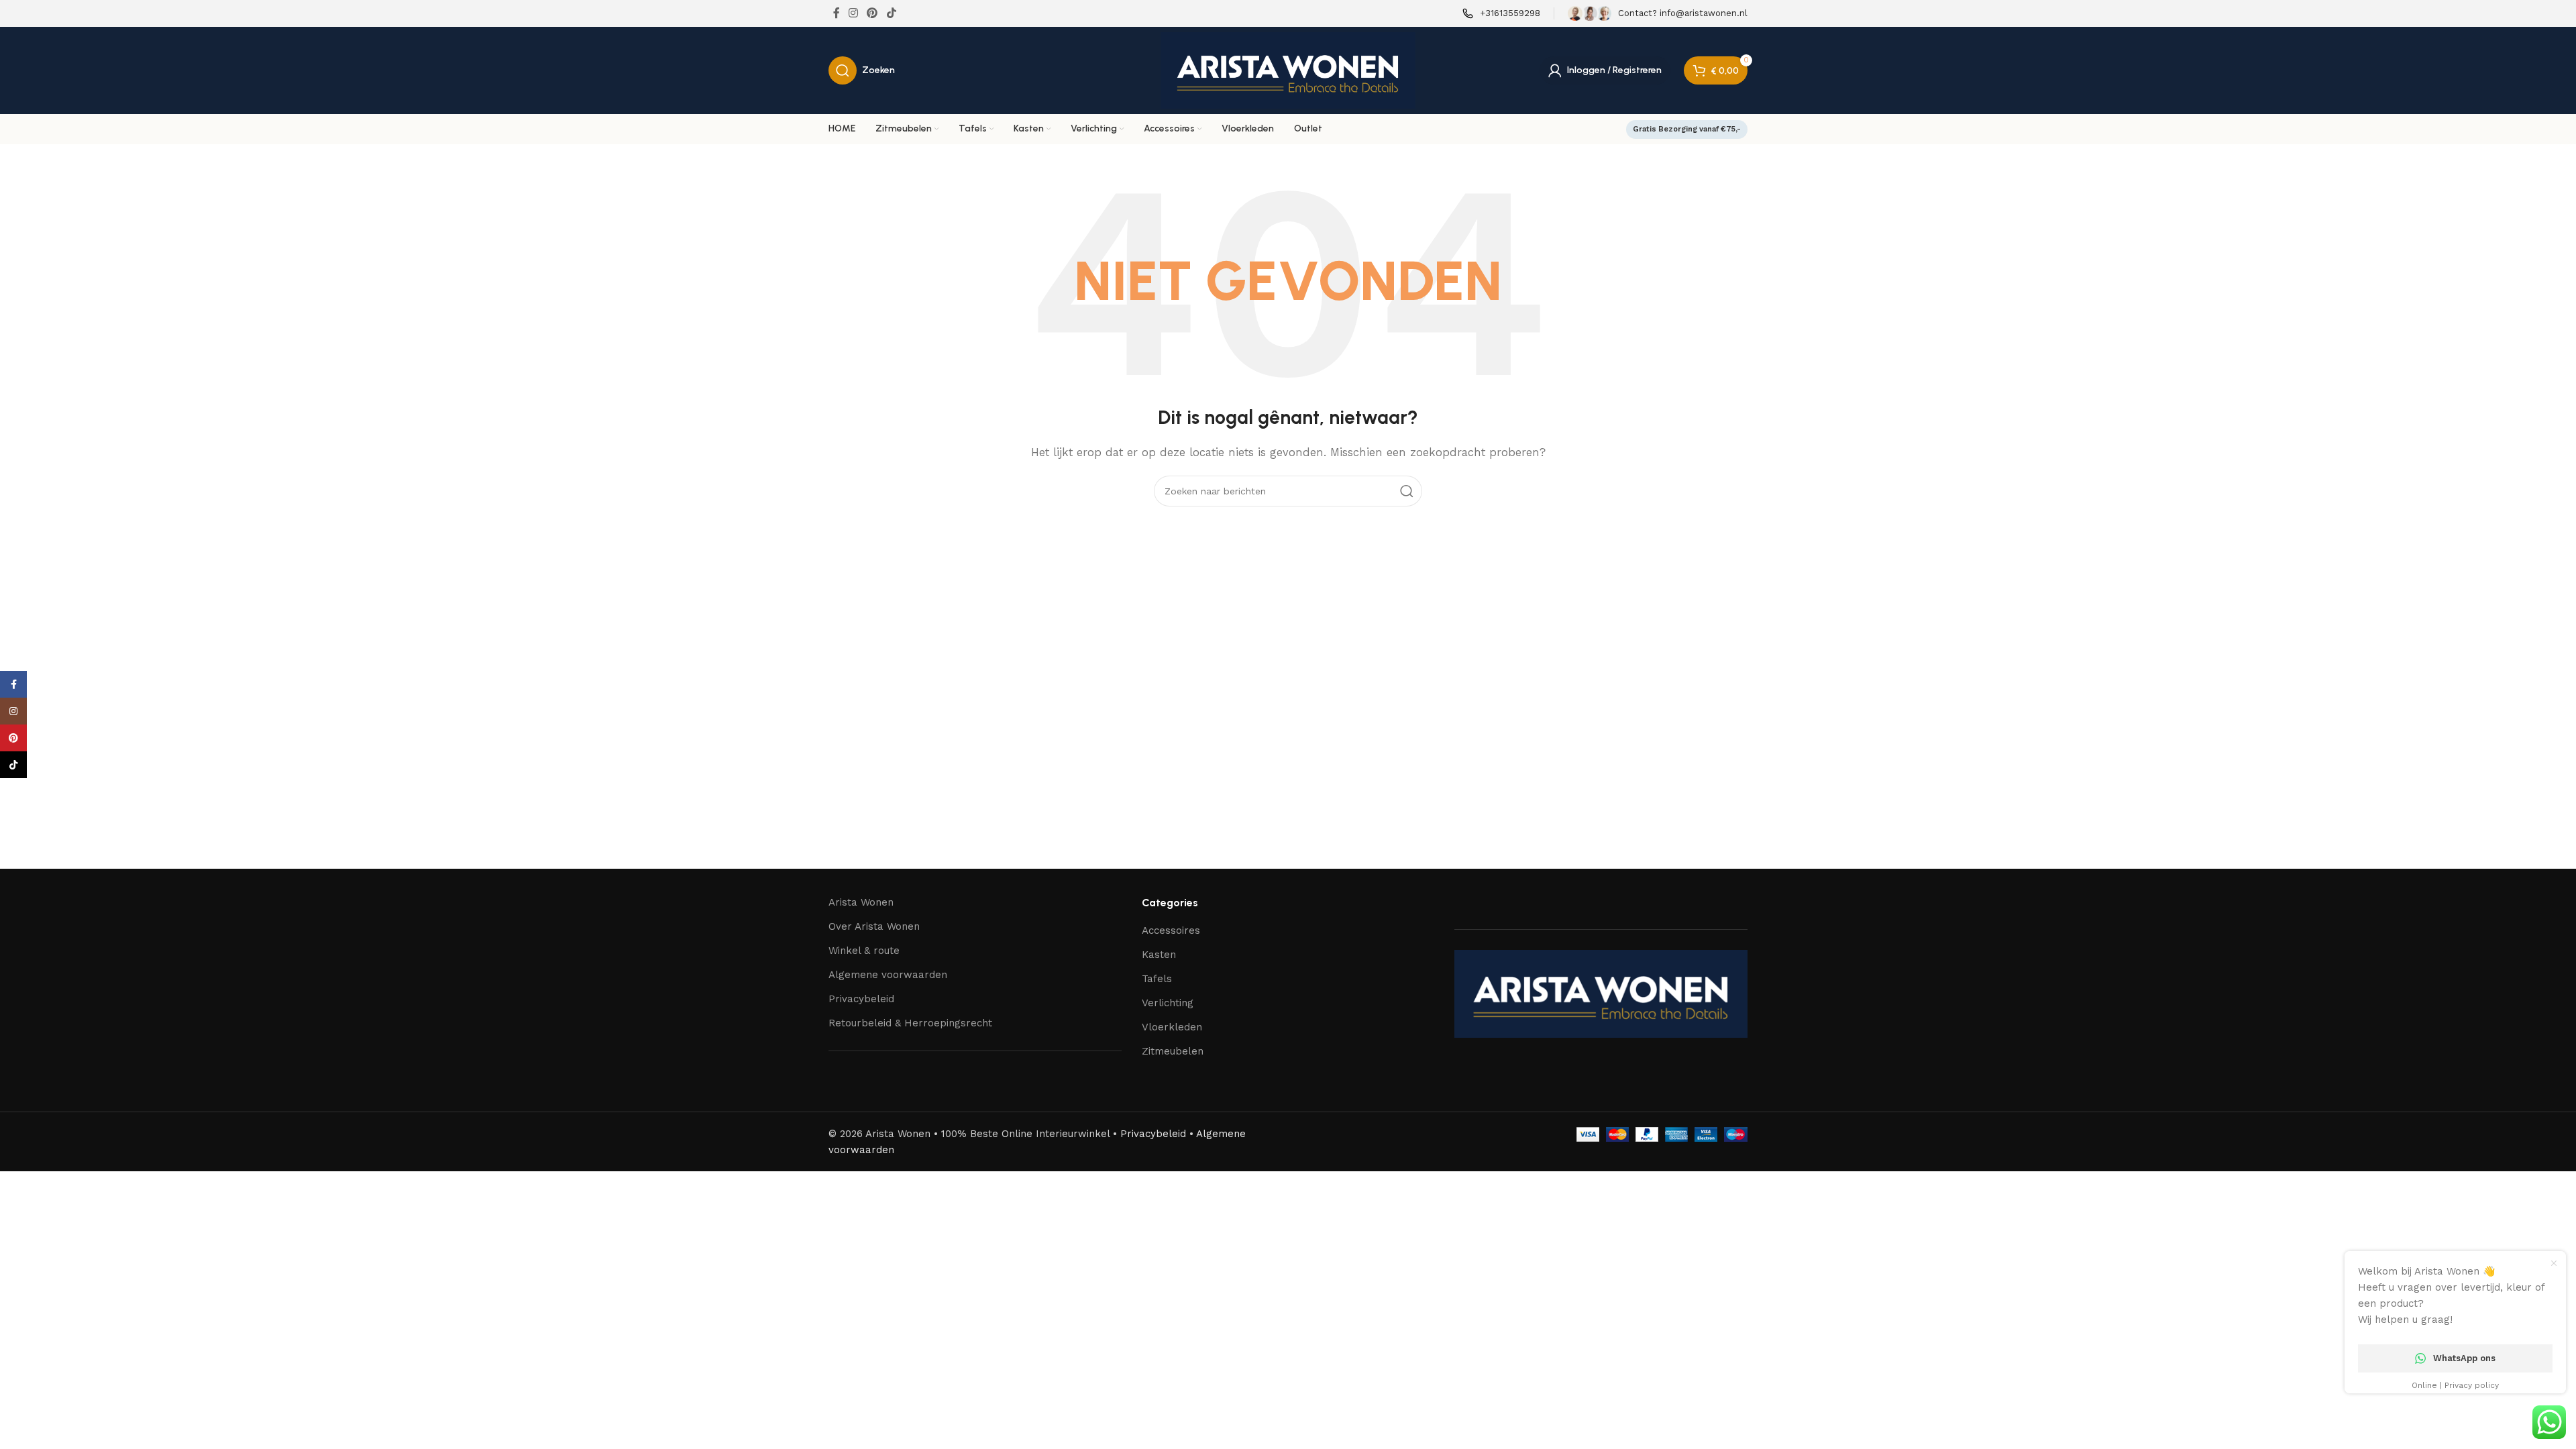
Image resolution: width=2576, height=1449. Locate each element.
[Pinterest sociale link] (872, 13)
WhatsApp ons (2464, 1358)
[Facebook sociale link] (836, 13)
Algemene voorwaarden (888, 975)
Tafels (1157, 979)
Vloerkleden (1172, 1027)
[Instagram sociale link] (853, 13)
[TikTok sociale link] (891, 13)
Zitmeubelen (1173, 1051)
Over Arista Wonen (874, 926)
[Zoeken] (1407, 491)
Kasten (1159, 955)
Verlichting (1168, 1003)
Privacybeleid (861, 999)
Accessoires (1171, 930)
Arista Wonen (861, 902)
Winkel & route (864, 951)
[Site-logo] (1288, 70)
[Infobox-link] (1501, 14)
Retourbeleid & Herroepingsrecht (910, 1023)
